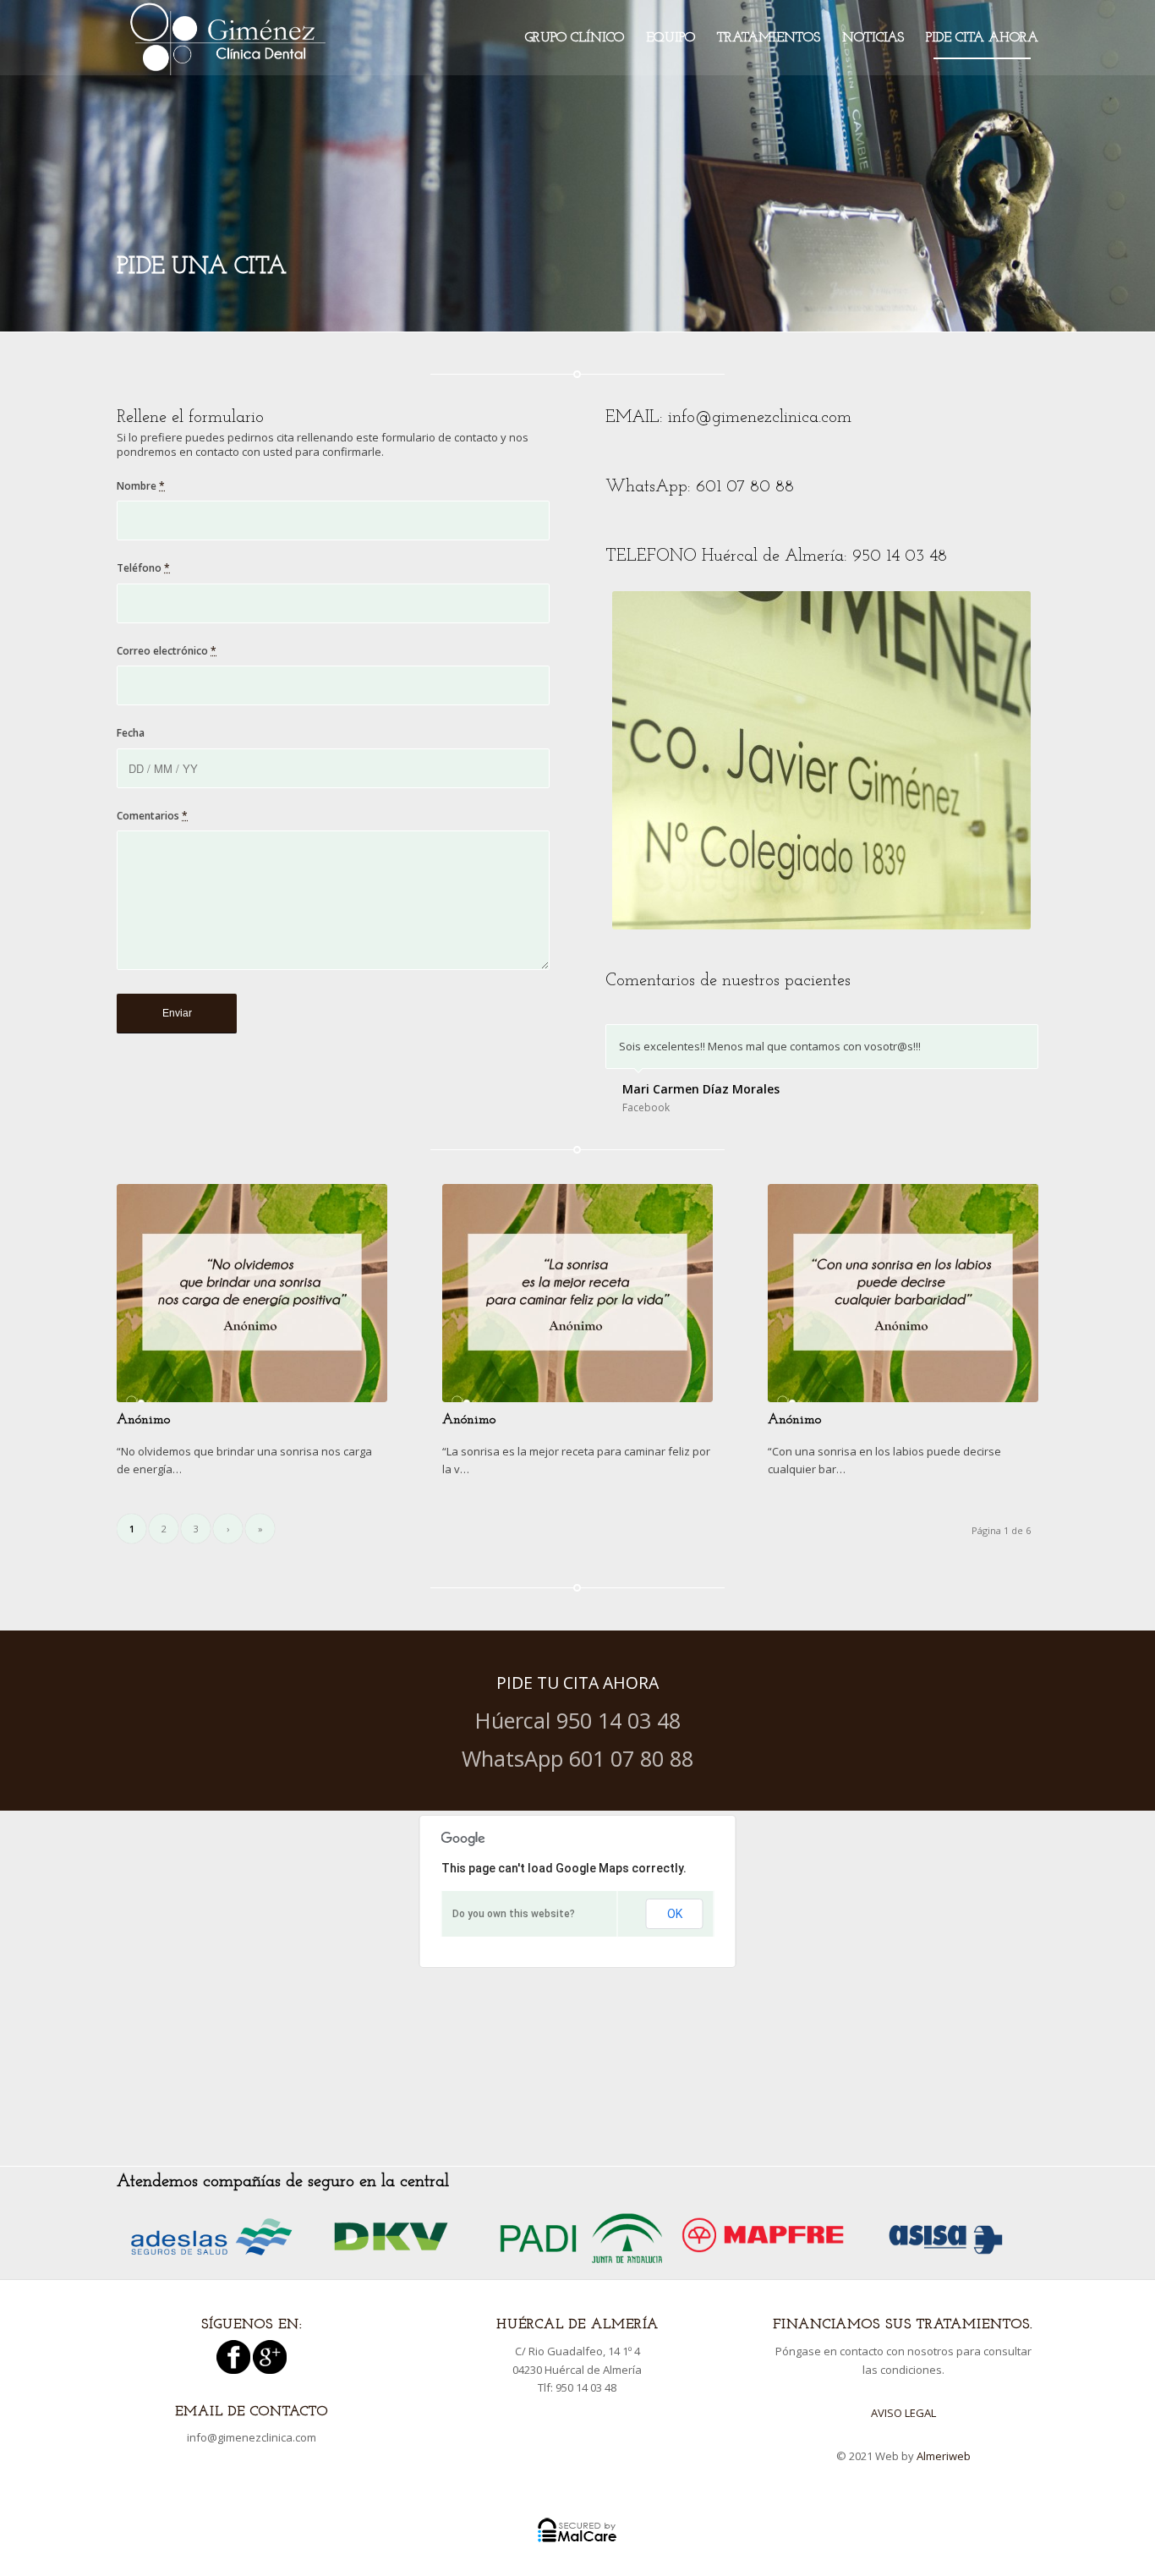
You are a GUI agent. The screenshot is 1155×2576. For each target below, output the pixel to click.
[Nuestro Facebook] (233, 2370)
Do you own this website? (514, 1914)
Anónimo (143, 1420)
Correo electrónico (167, 651)
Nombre (141, 486)
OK (675, 1914)
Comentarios (152, 816)
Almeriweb (944, 2456)
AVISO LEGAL (903, 2413)
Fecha (131, 733)
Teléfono (143, 568)
